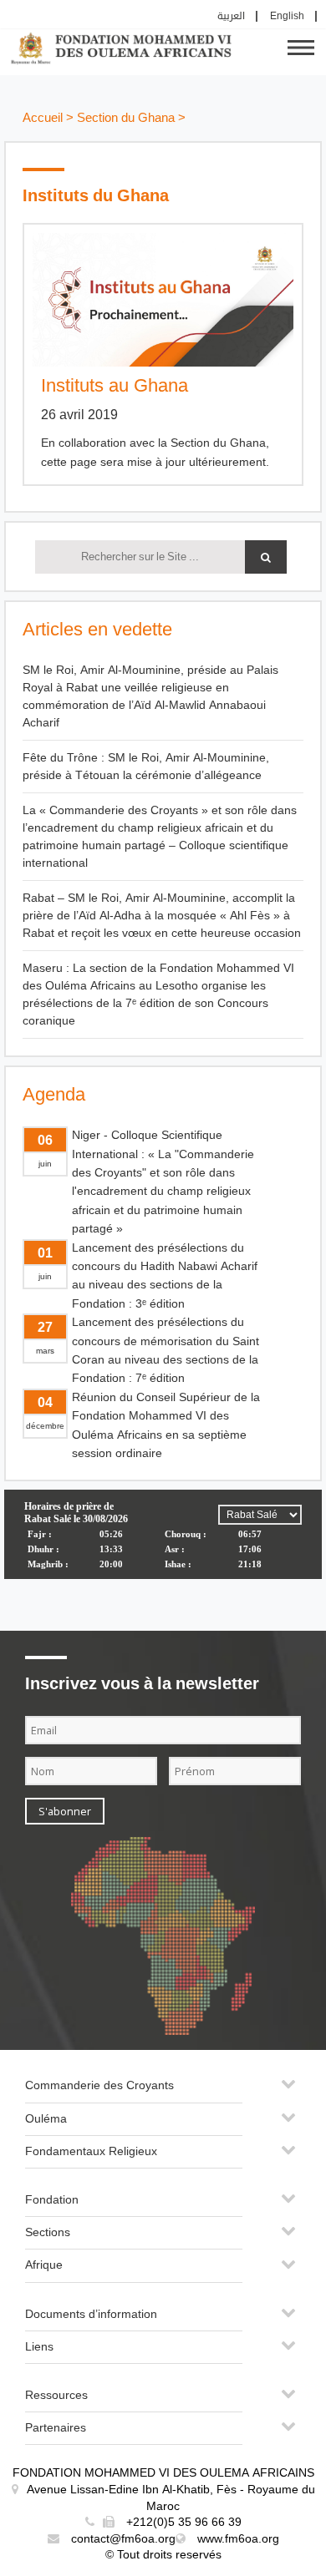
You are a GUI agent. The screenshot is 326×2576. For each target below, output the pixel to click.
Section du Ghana (126, 118)
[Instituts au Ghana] (163, 300)
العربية (231, 16)
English (287, 16)
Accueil (43, 118)
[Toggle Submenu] (288, 2090)
